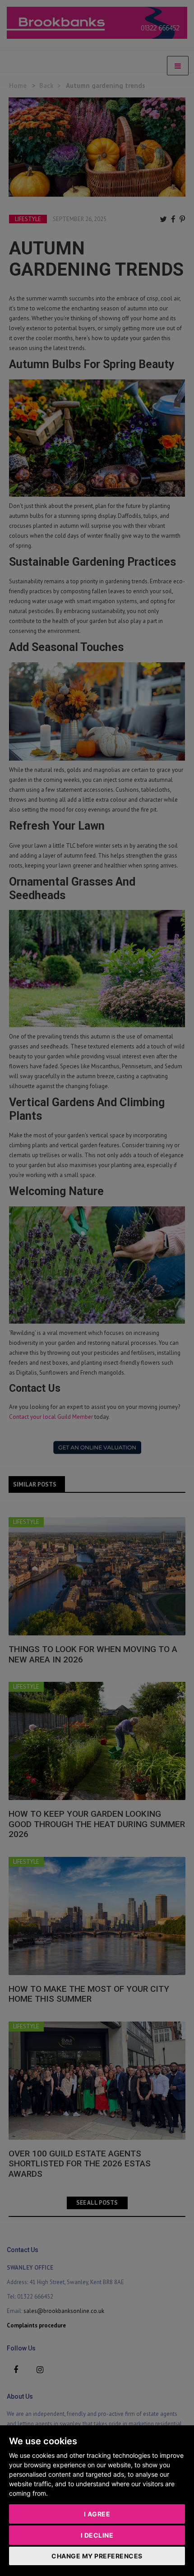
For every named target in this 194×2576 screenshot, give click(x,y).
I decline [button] (97, 2535)
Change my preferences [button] (97, 2556)
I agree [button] (97, 2514)
